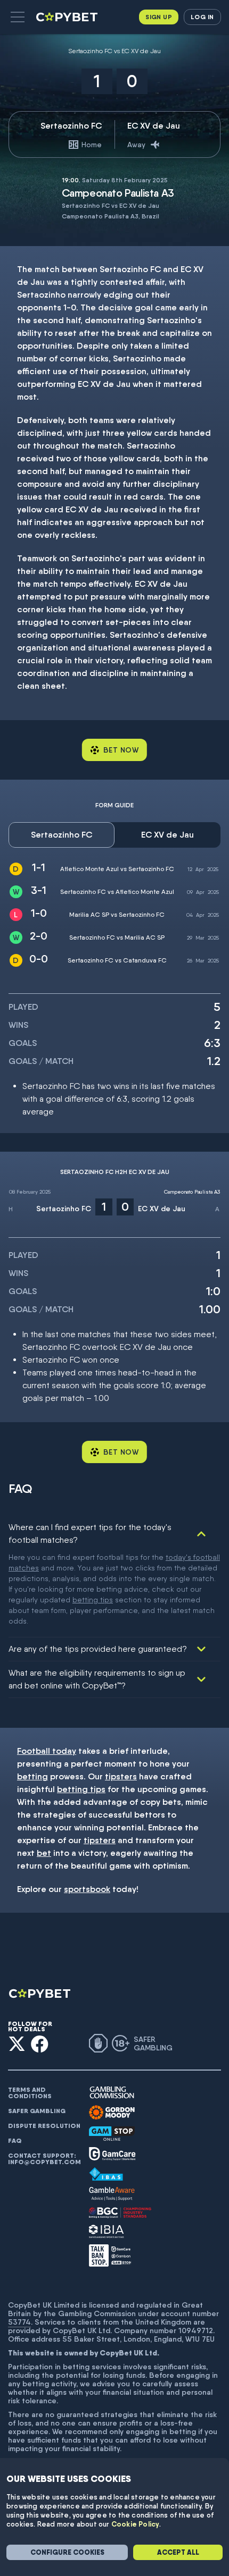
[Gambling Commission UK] (112, 2093)
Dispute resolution (44, 2126)
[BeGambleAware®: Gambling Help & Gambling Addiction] (112, 2194)
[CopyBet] (68, 17)
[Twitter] (17, 2044)
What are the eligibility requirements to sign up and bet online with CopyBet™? (97, 1679)
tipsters (121, 1776)
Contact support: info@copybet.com (44, 2159)
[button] (18, 17)
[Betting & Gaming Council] (120, 2213)
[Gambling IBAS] (106, 2174)
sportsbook (87, 1889)
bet (44, 1853)
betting (32, 1776)
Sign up (159, 17)
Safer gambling (37, 2111)
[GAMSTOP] (112, 2134)
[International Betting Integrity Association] (107, 2231)
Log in (202, 17)
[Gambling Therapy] (112, 2113)
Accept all (178, 2552)
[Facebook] (40, 2044)
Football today (47, 1751)
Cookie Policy (136, 2524)
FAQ (15, 2141)
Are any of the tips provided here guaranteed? (98, 1649)
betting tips (93, 1600)
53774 (19, 2322)
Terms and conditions (30, 2093)
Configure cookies (67, 2552)
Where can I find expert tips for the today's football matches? (90, 1534)
